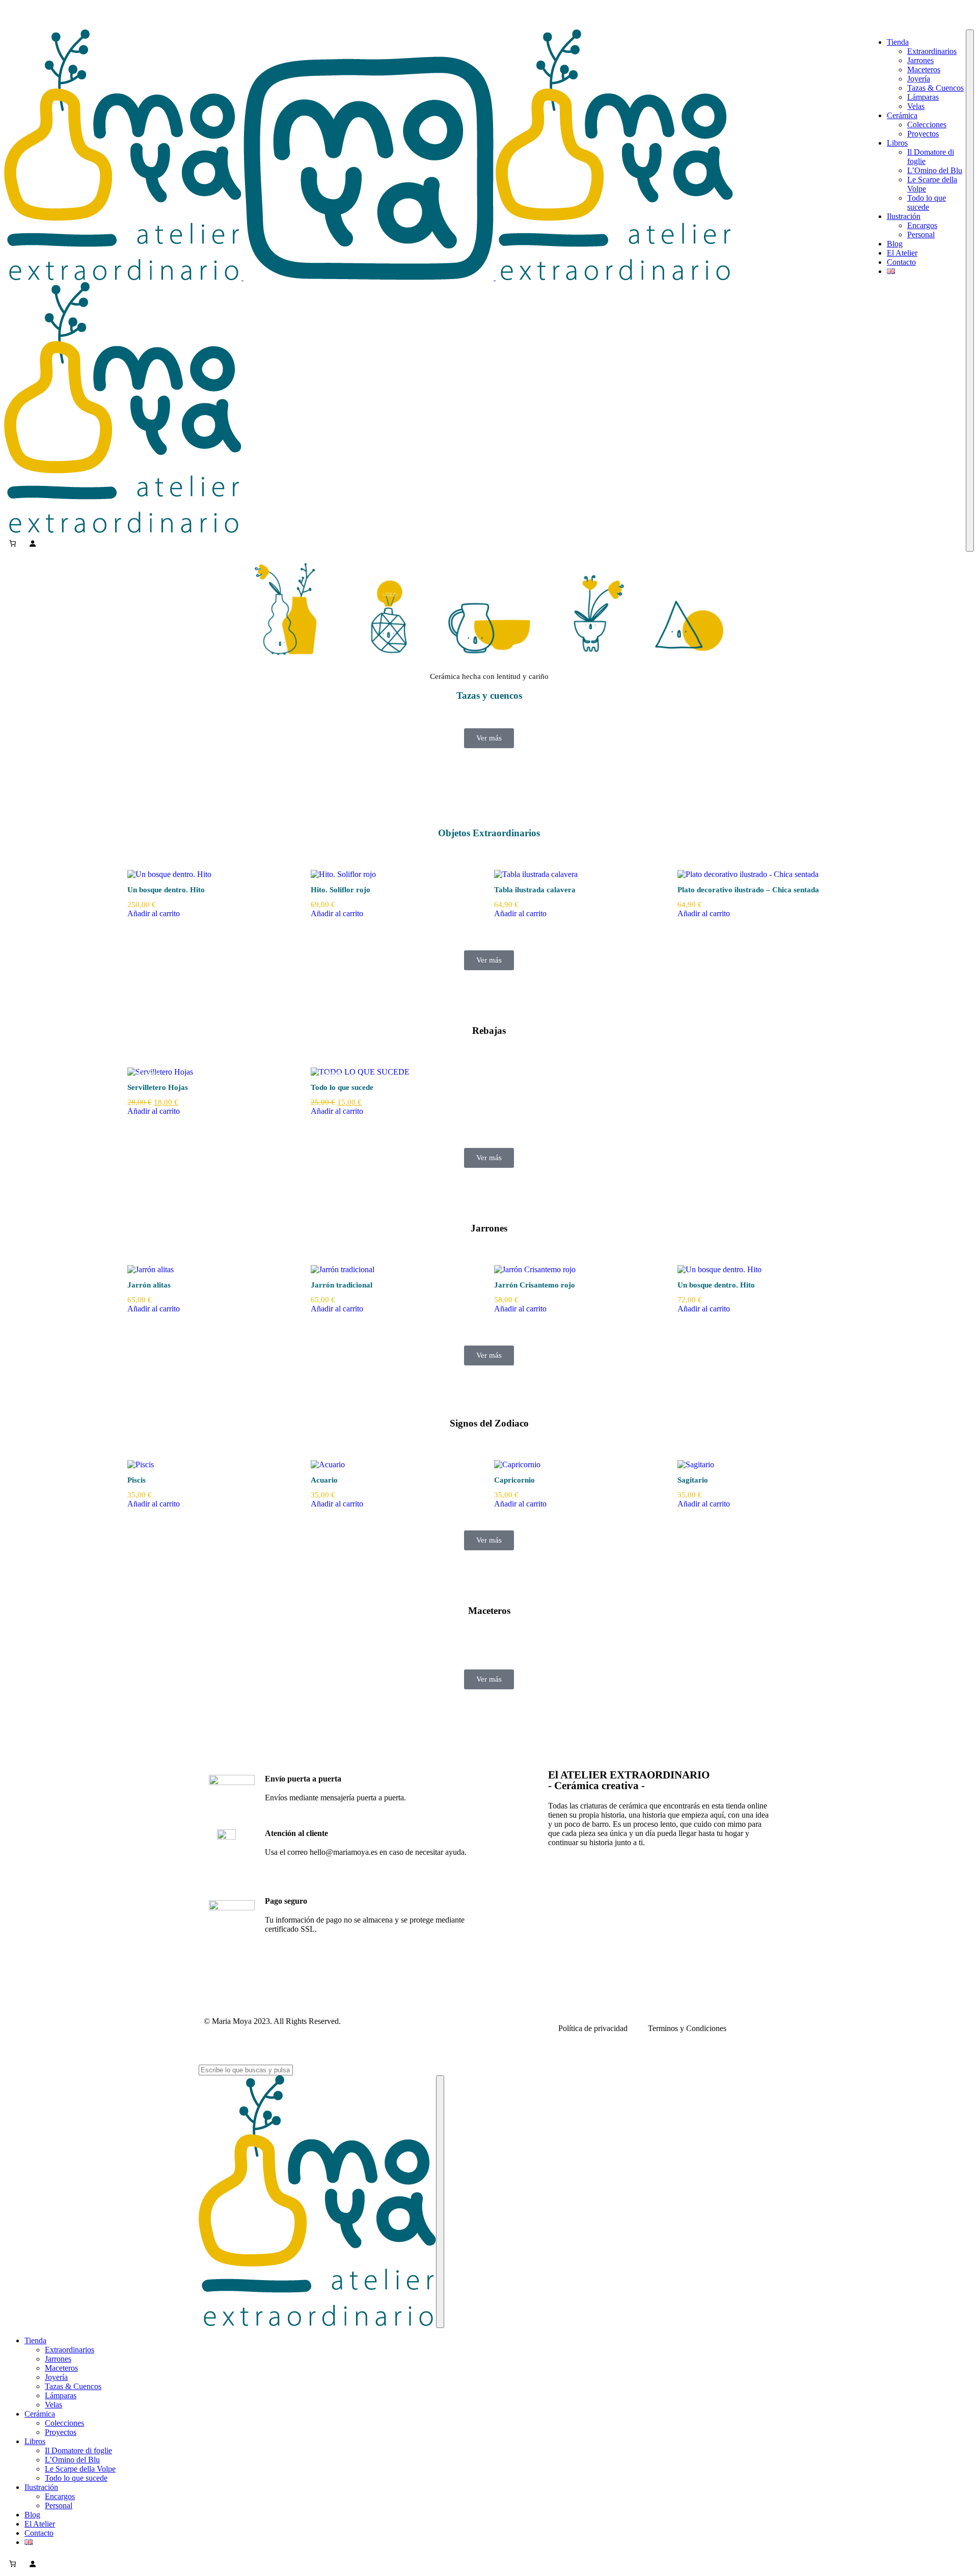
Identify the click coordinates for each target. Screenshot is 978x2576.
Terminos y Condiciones (687, 2028)
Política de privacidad (593, 2028)
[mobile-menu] (970, 291)
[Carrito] (12, 543)
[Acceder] (32, 543)
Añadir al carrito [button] (154, 913)
